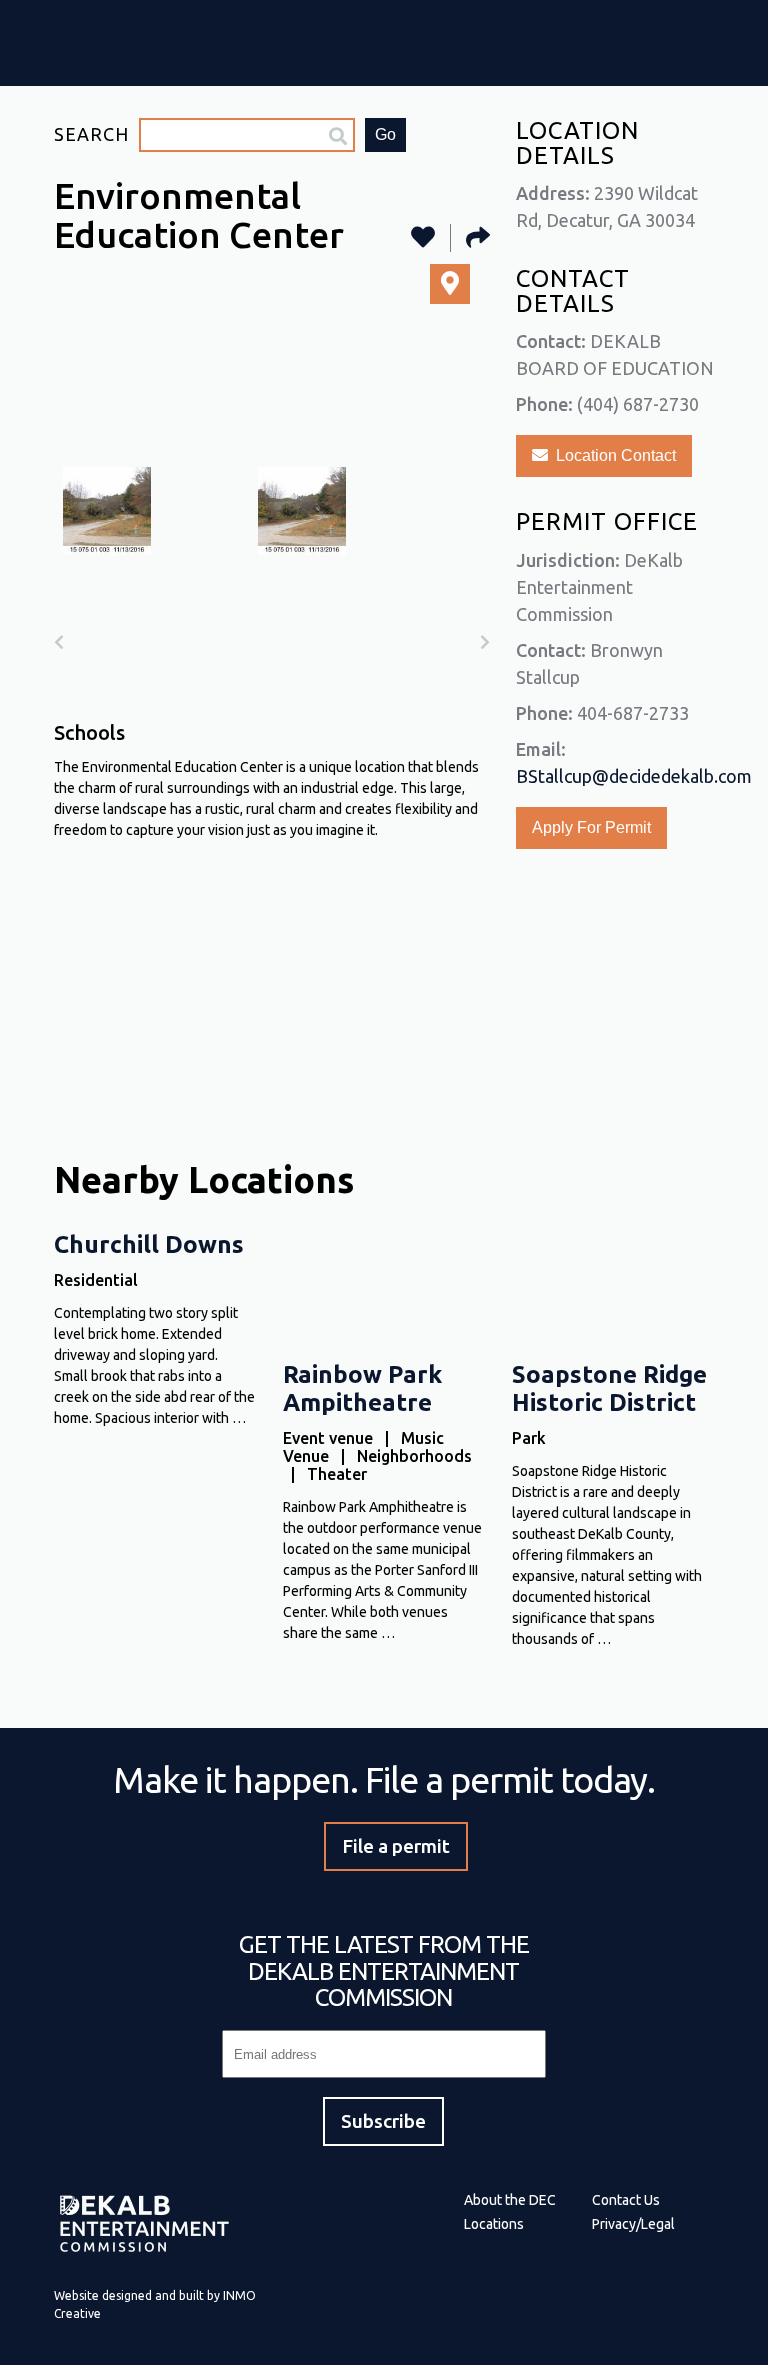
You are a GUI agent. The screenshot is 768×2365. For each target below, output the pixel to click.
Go (385, 134)
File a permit (396, 1845)
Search (91, 134)
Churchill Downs (149, 1244)
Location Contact (612, 455)
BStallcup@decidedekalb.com (634, 776)
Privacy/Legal (633, 2224)
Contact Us (626, 2200)
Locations (494, 2224)
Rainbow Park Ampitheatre (362, 1388)
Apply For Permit (591, 827)
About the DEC (510, 2200)
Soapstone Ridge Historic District (609, 1388)
